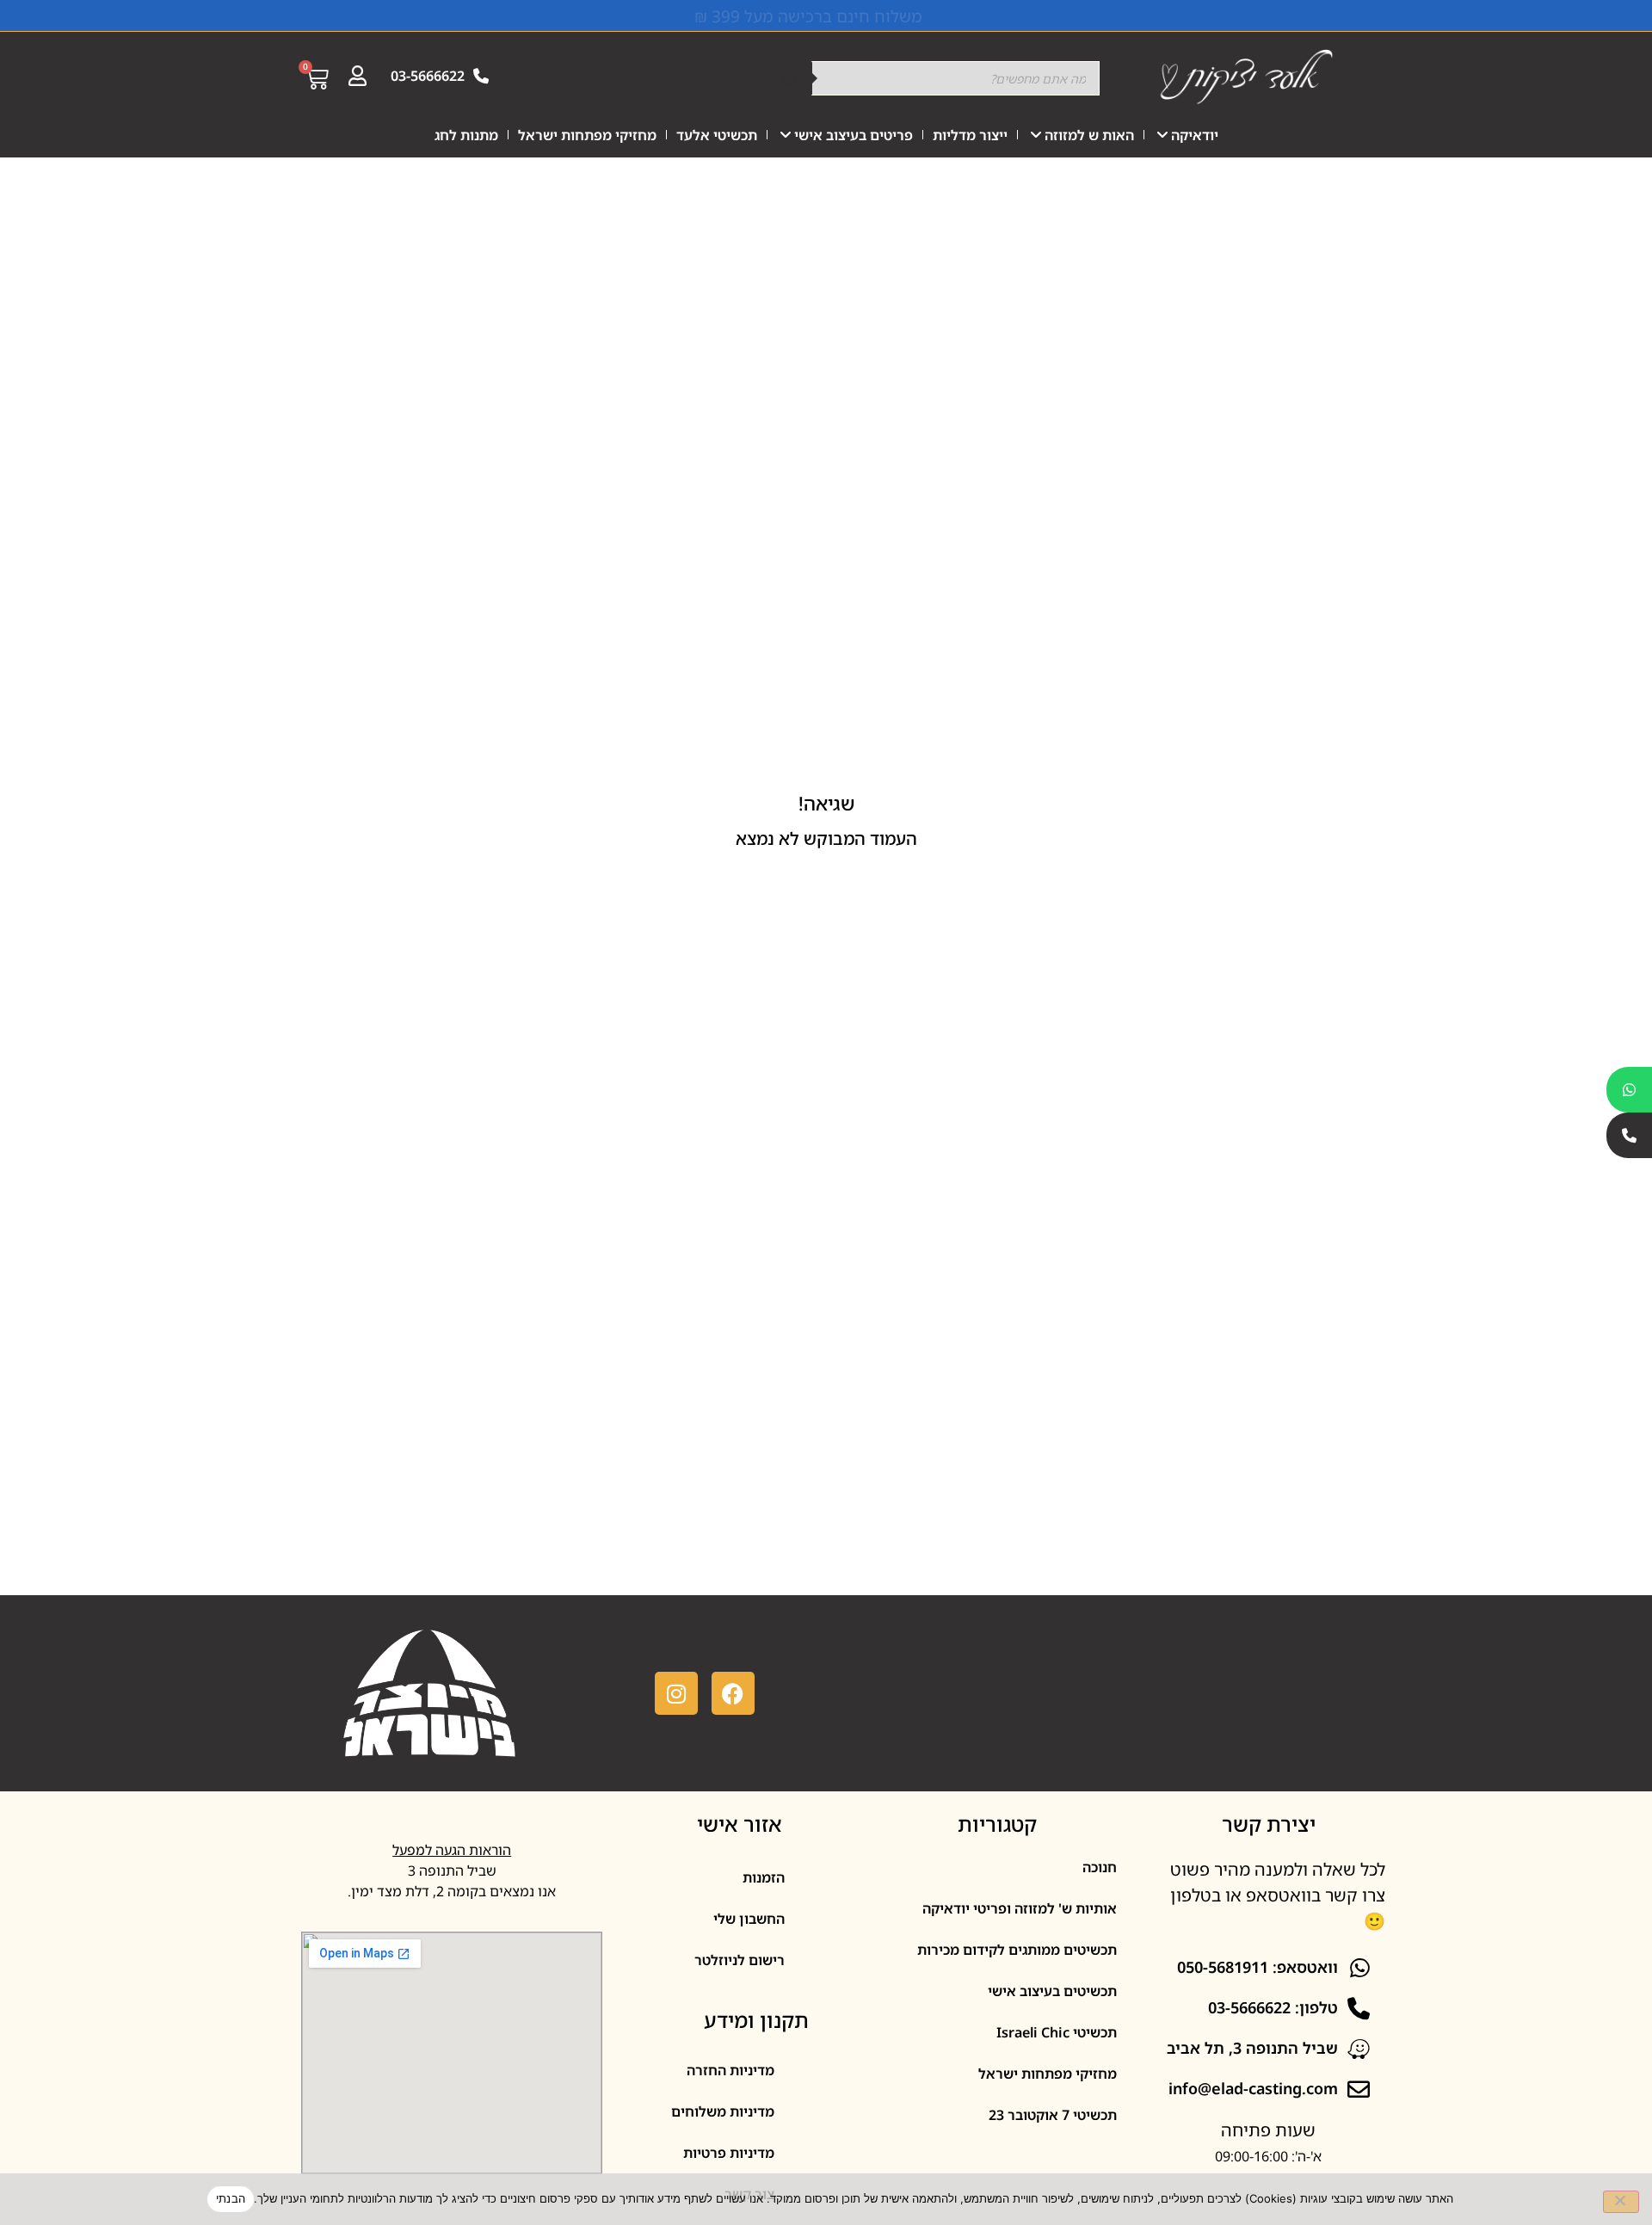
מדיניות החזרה (730, 2070)
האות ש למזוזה (1089, 135)
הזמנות (764, 1877)
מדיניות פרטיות (729, 2153)
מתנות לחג (466, 135)
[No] (1621, 2202)
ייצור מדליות (970, 135)
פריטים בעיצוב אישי (854, 135)
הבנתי (231, 2198)
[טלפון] (1629, 1135)
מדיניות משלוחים (723, 2111)
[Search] (791, 78)
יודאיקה (1195, 135)
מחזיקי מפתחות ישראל (587, 135)
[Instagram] (676, 1693)
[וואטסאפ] (1629, 1090)
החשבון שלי (749, 1919)
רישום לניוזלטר (740, 1960)
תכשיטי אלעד (717, 135)
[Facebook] (733, 1693)
